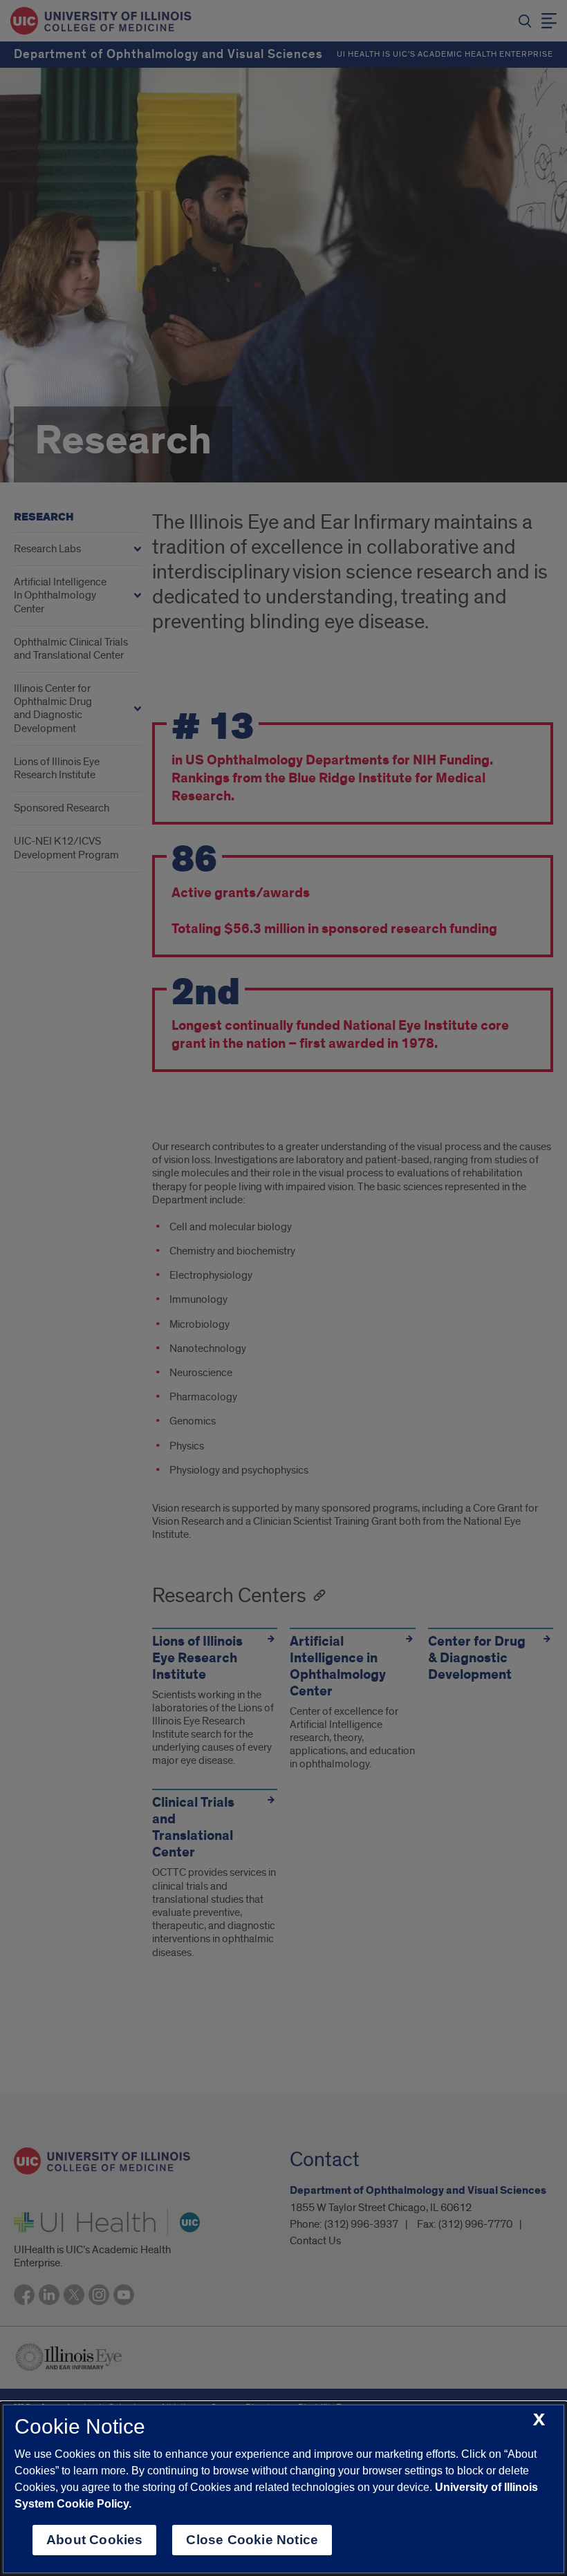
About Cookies (94, 2540)
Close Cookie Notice (252, 2540)
